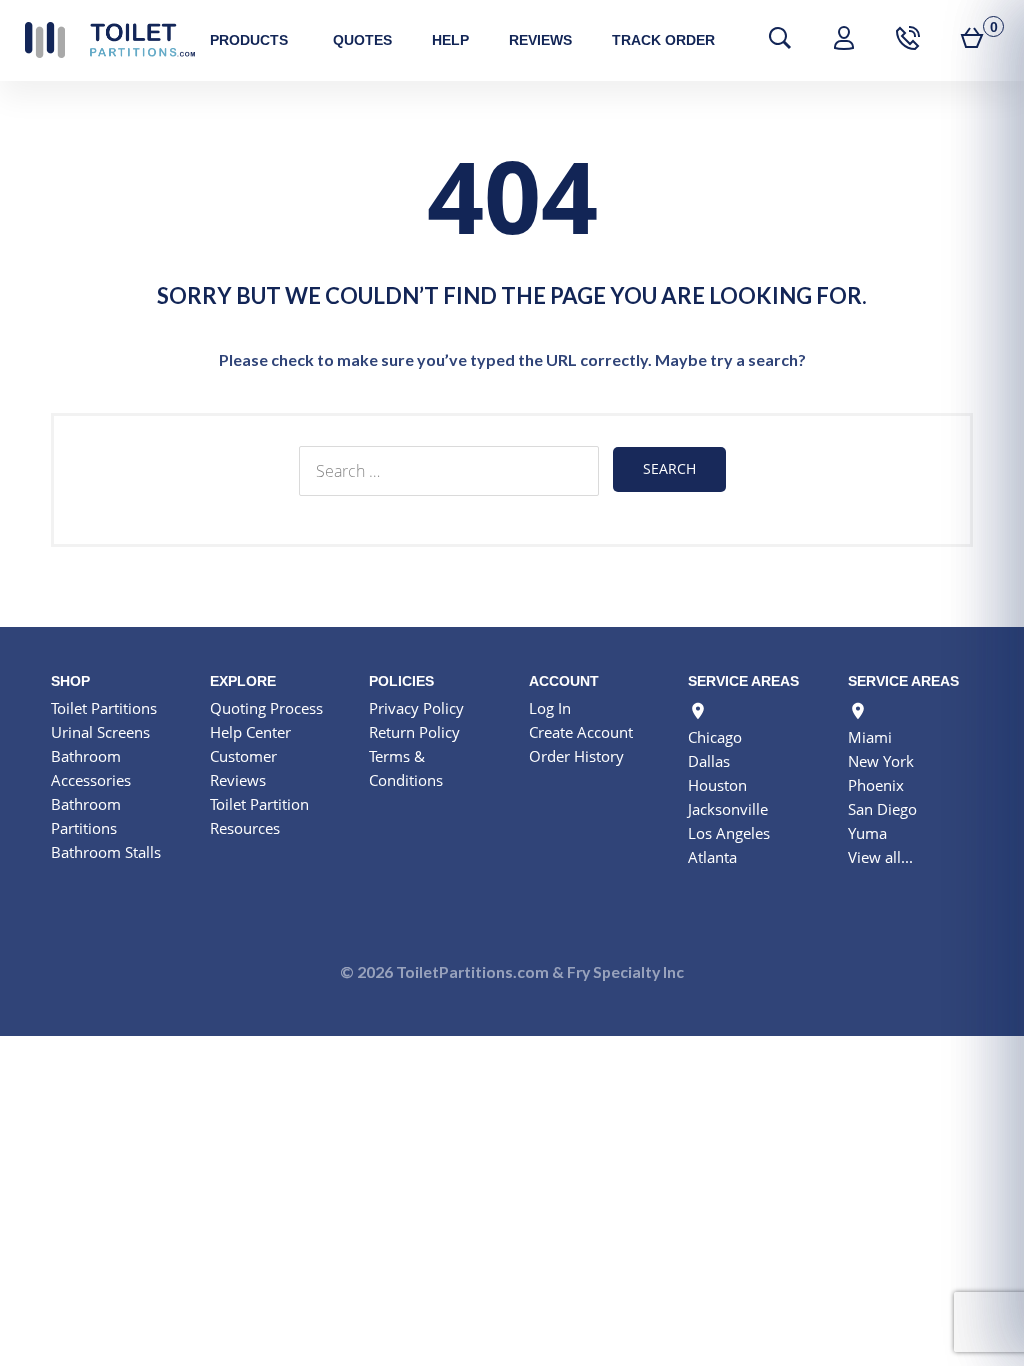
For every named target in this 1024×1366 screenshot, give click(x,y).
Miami (870, 737)
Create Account (581, 732)
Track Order (663, 40)
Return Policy (414, 732)
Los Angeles (729, 833)
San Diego (882, 809)
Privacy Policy (416, 708)
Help (450, 40)
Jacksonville (728, 809)
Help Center (250, 732)
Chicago (715, 737)
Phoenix (876, 785)
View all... (880, 857)
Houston (717, 785)
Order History (576, 756)
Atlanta (712, 857)
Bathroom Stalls (106, 852)
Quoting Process (266, 708)
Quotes (362, 40)
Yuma (867, 833)
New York (881, 761)
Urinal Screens (100, 732)
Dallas (709, 761)
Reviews (540, 40)
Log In (550, 708)
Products (249, 40)
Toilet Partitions (110, 40)
